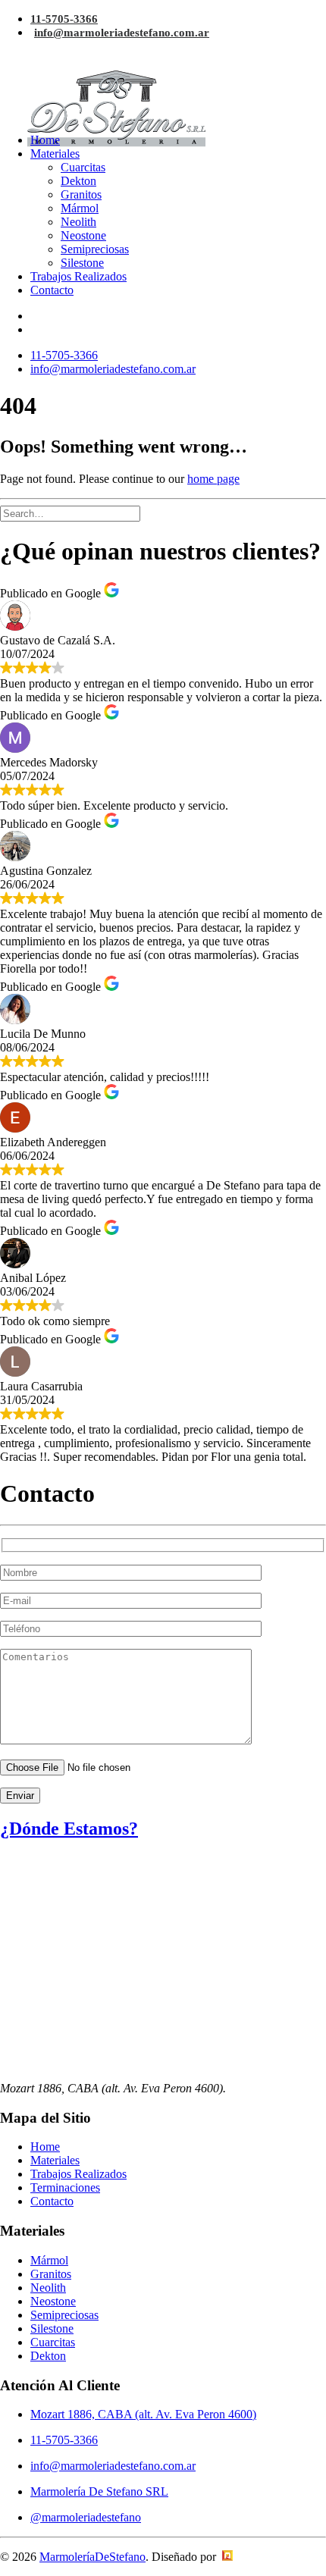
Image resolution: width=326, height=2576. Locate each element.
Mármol (80, 208)
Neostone (83, 235)
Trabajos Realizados (78, 276)
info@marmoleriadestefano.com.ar (122, 33)
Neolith (78, 222)
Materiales (55, 154)
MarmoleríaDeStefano (92, 2557)
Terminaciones (65, 2187)
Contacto (52, 290)
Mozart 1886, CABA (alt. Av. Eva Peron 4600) (143, 2414)
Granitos (81, 194)
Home (45, 140)
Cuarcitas (83, 167)
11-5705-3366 (64, 19)
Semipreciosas (95, 249)
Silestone (82, 263)
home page (213, 479)
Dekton (78, 181)
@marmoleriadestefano (86, 2517)
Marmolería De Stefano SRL (99, 2491)
